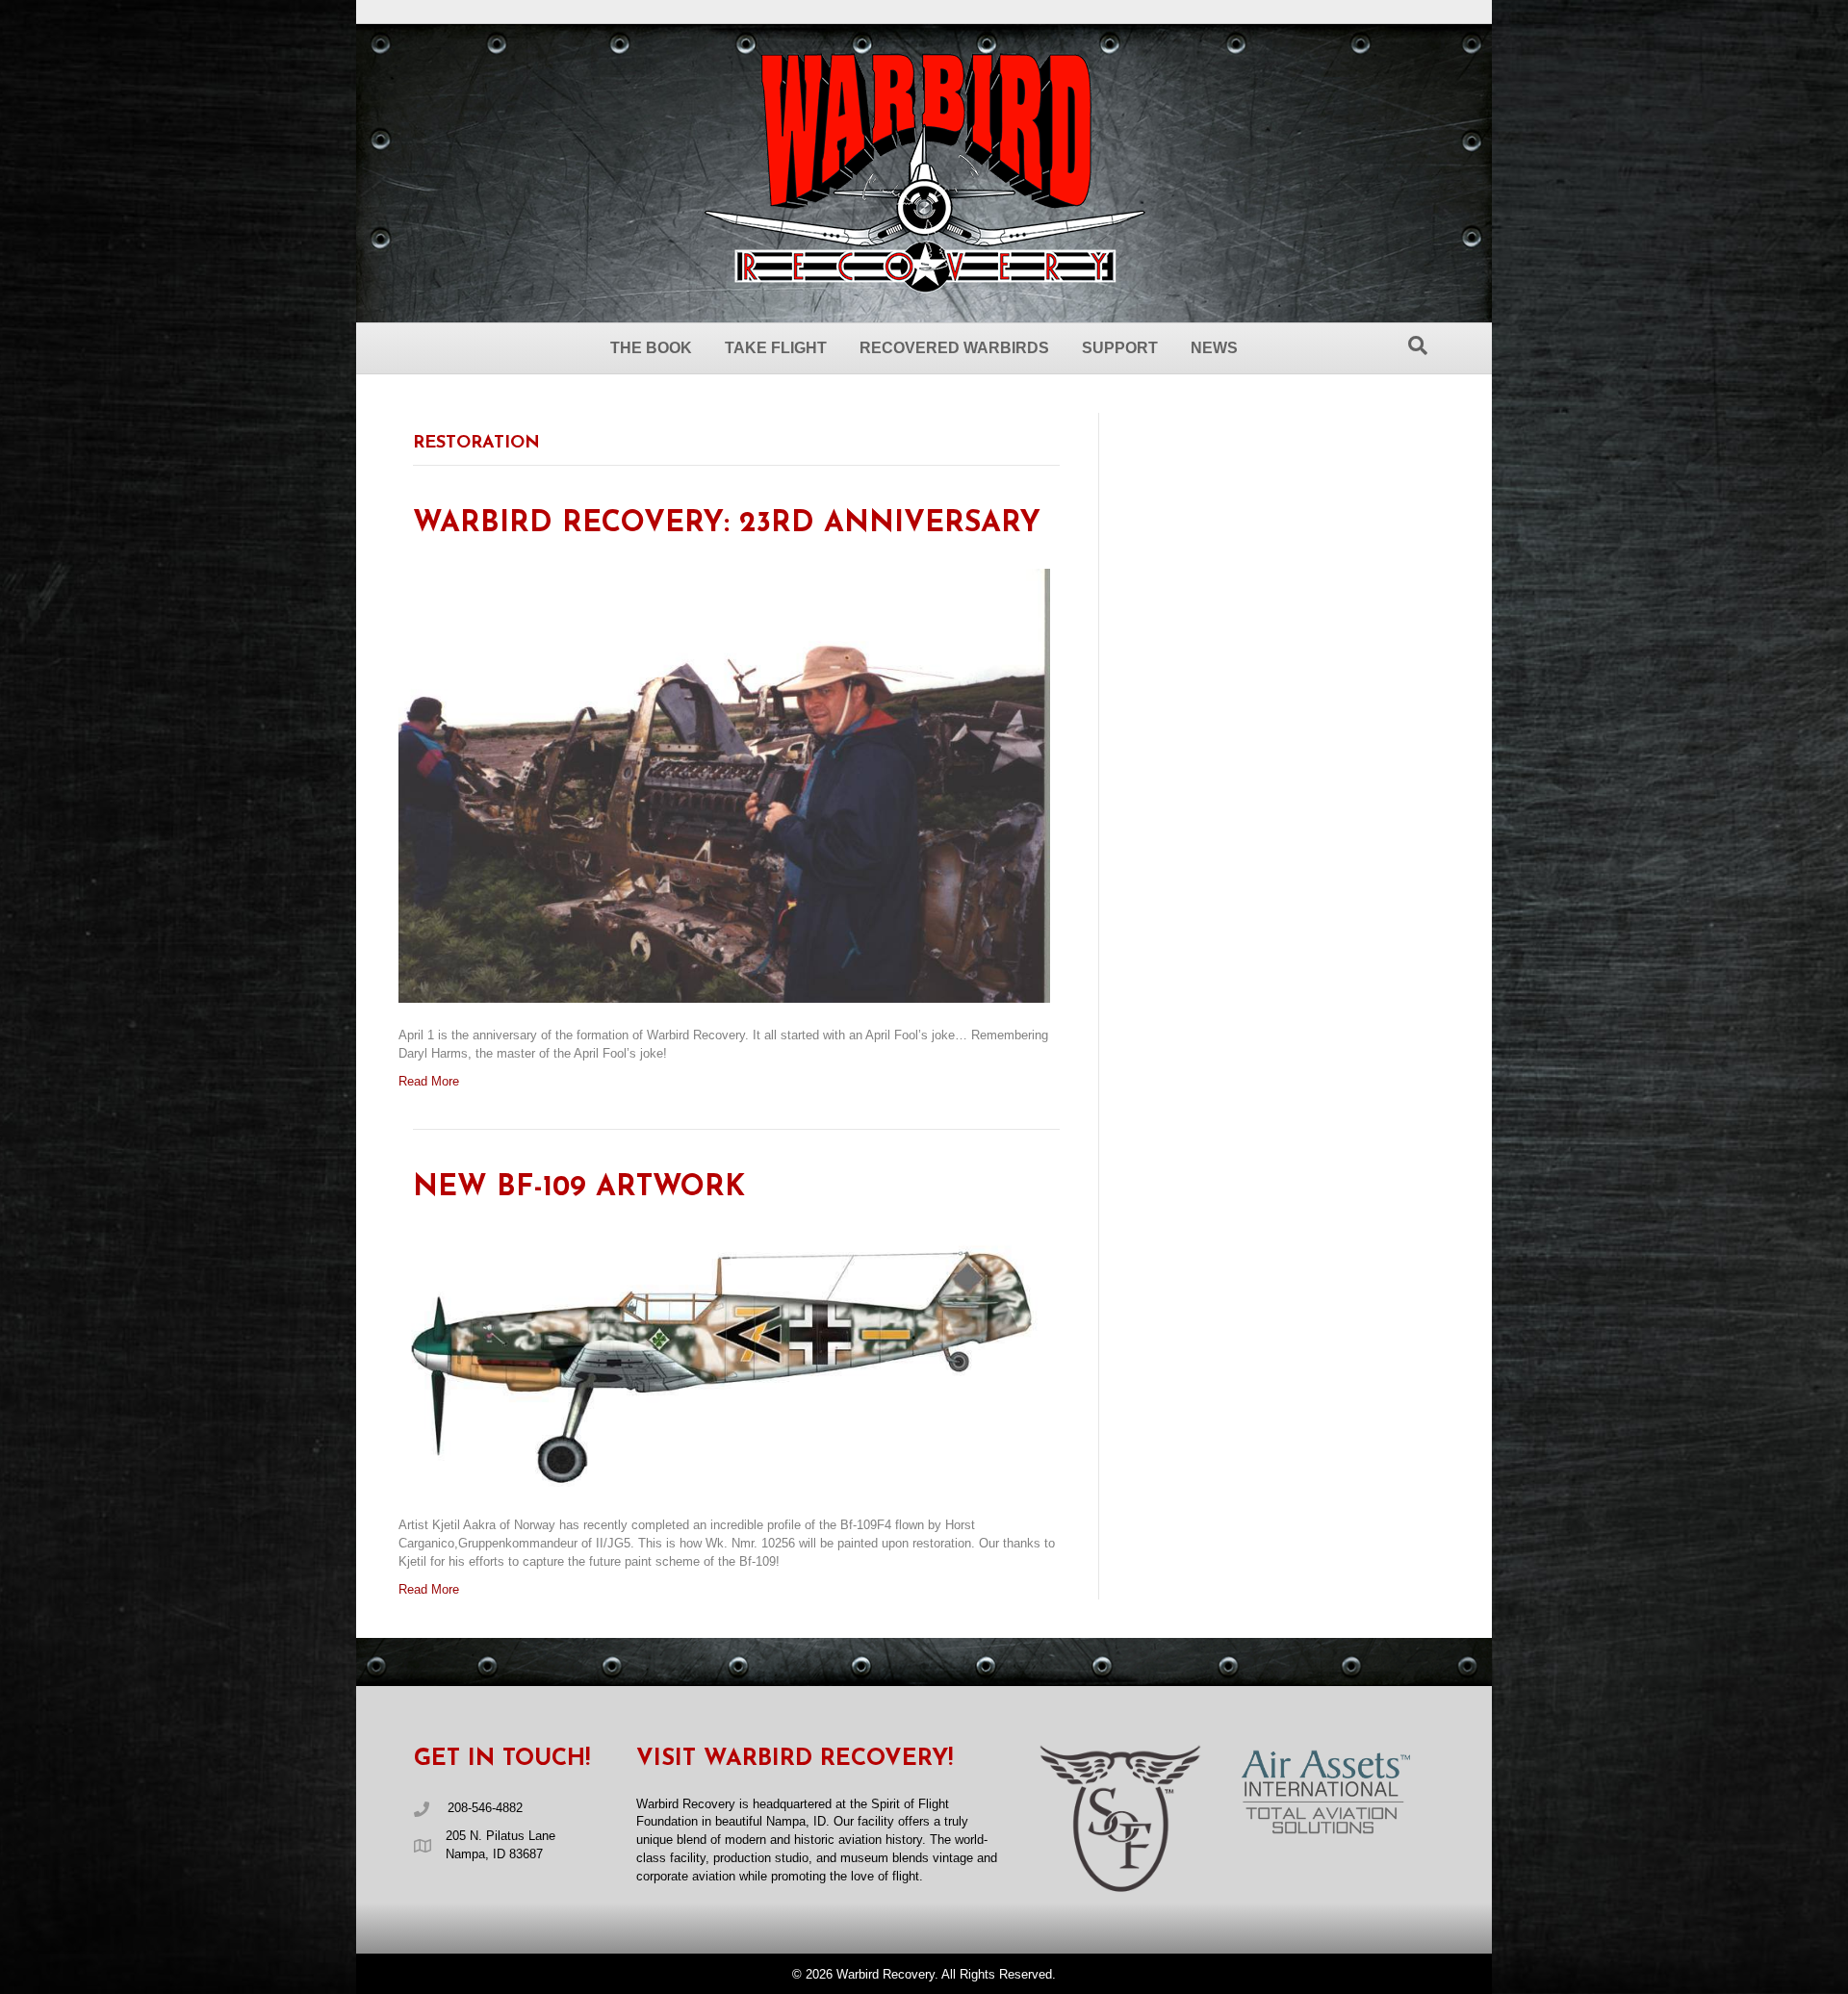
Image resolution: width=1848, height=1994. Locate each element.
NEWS (1214, 348)
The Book (651, 348)
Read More (429, 1081)
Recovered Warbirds (954, 348)
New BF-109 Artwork (579, 1188)
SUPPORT (1120, 348)
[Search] (1418, 345)
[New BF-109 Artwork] (724, 1362)
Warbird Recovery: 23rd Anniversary (727, 524)
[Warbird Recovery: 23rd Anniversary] (724, 785)
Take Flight (776, 348)
